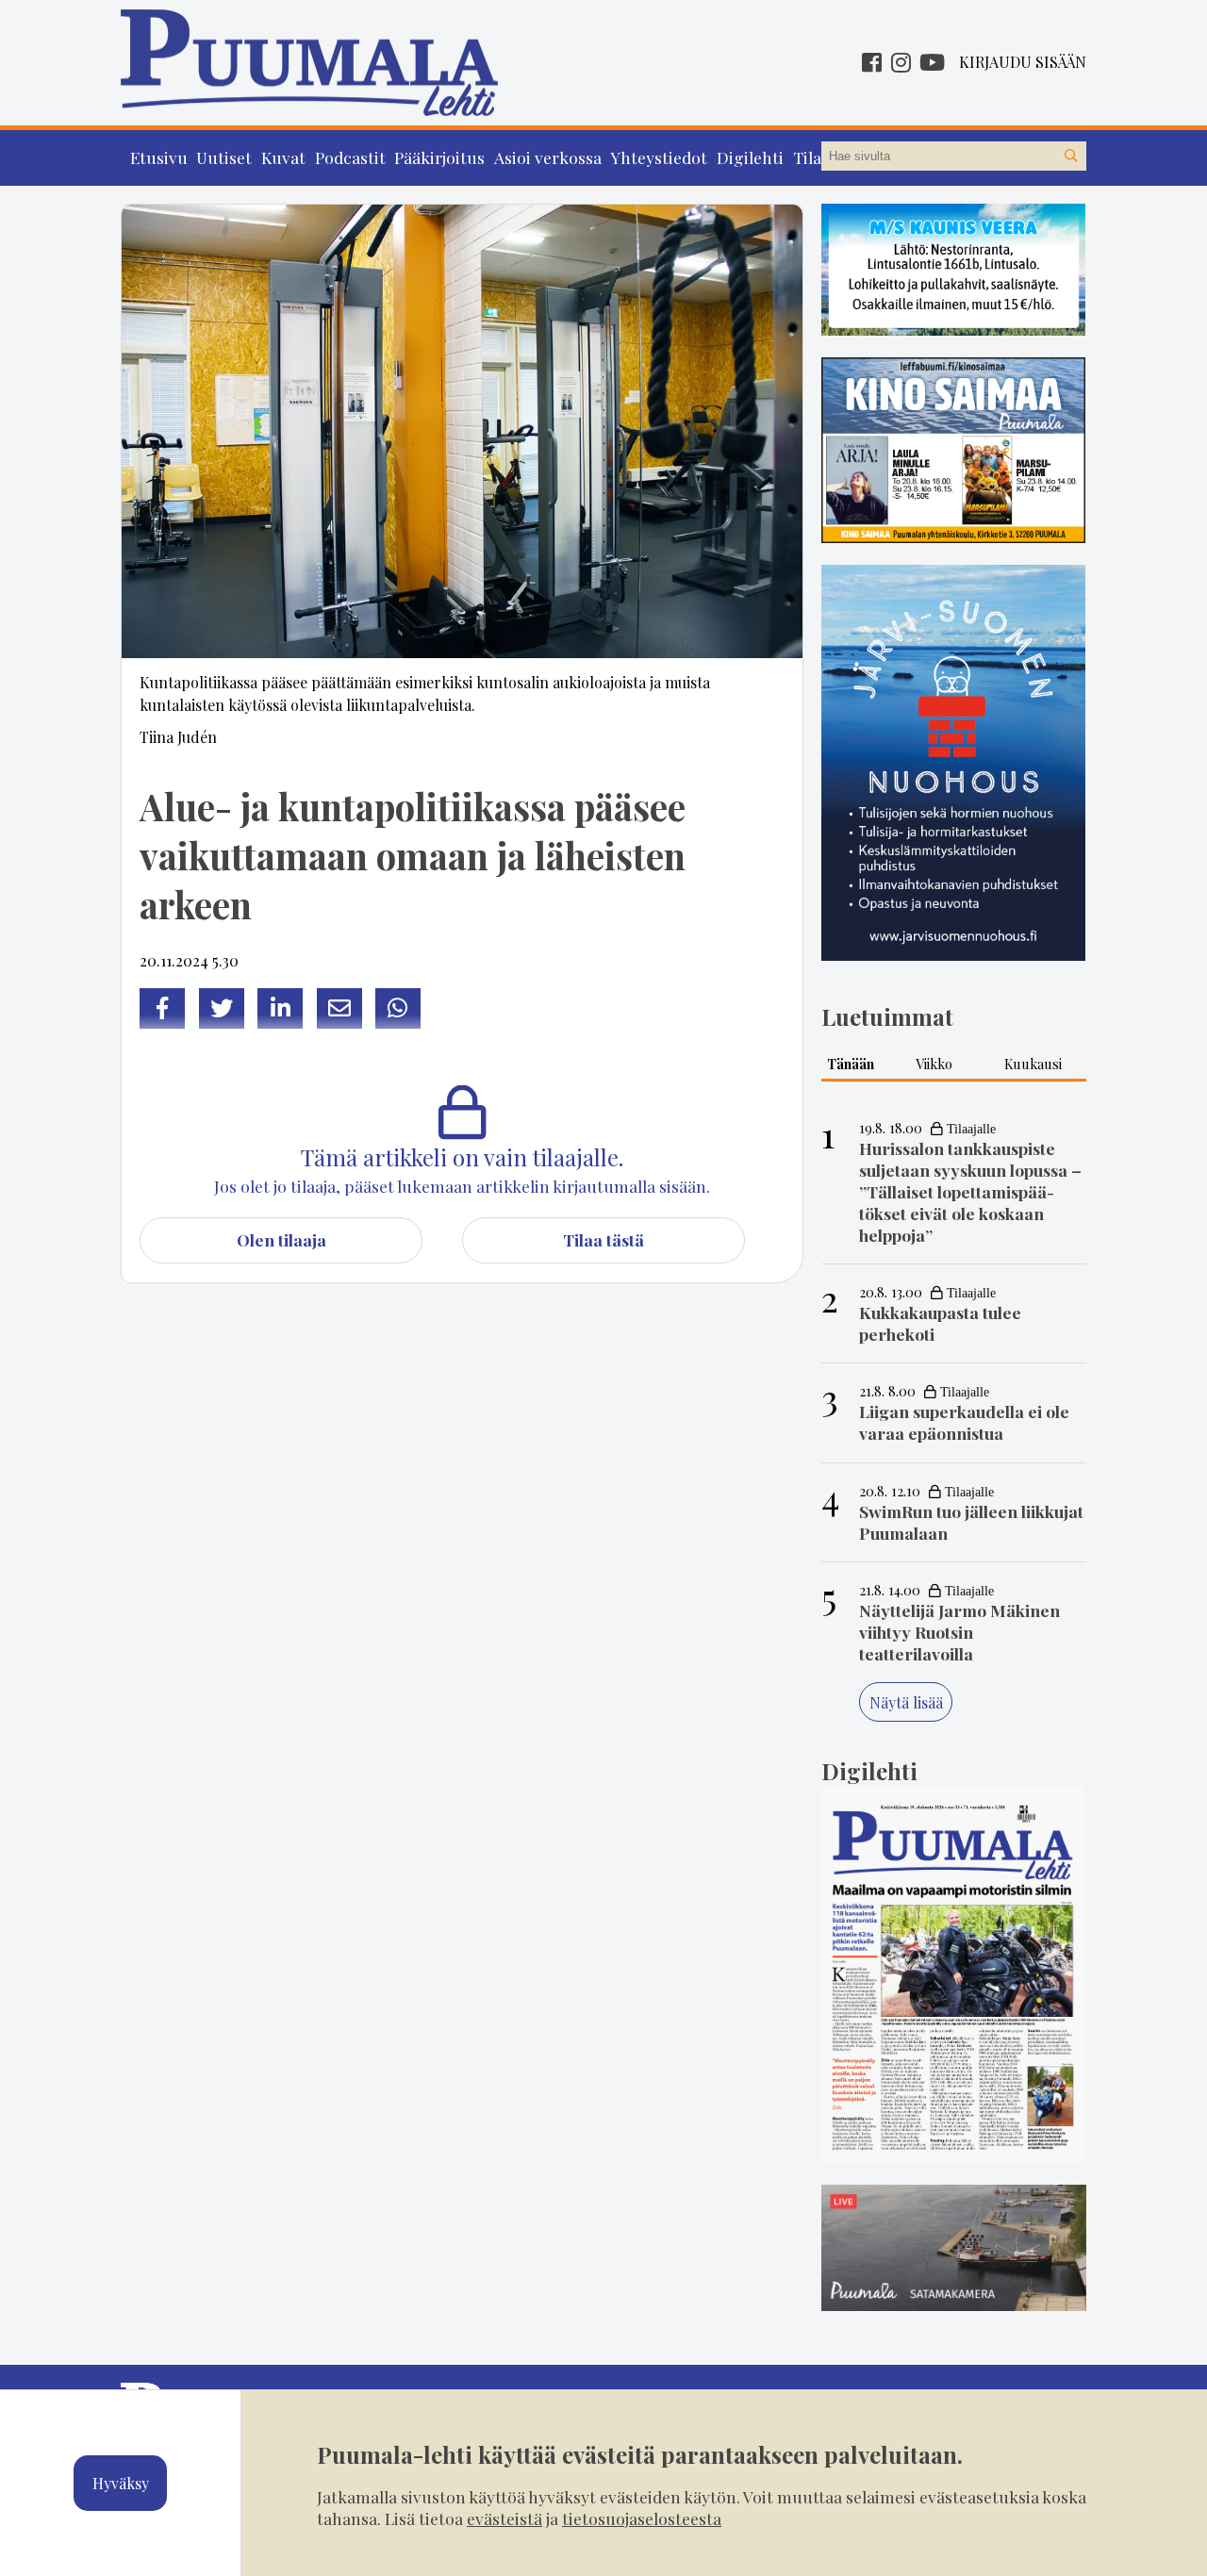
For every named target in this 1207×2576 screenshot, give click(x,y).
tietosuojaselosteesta (642, 2518)
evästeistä (504, 2518)
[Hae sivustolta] (1071, 157)
